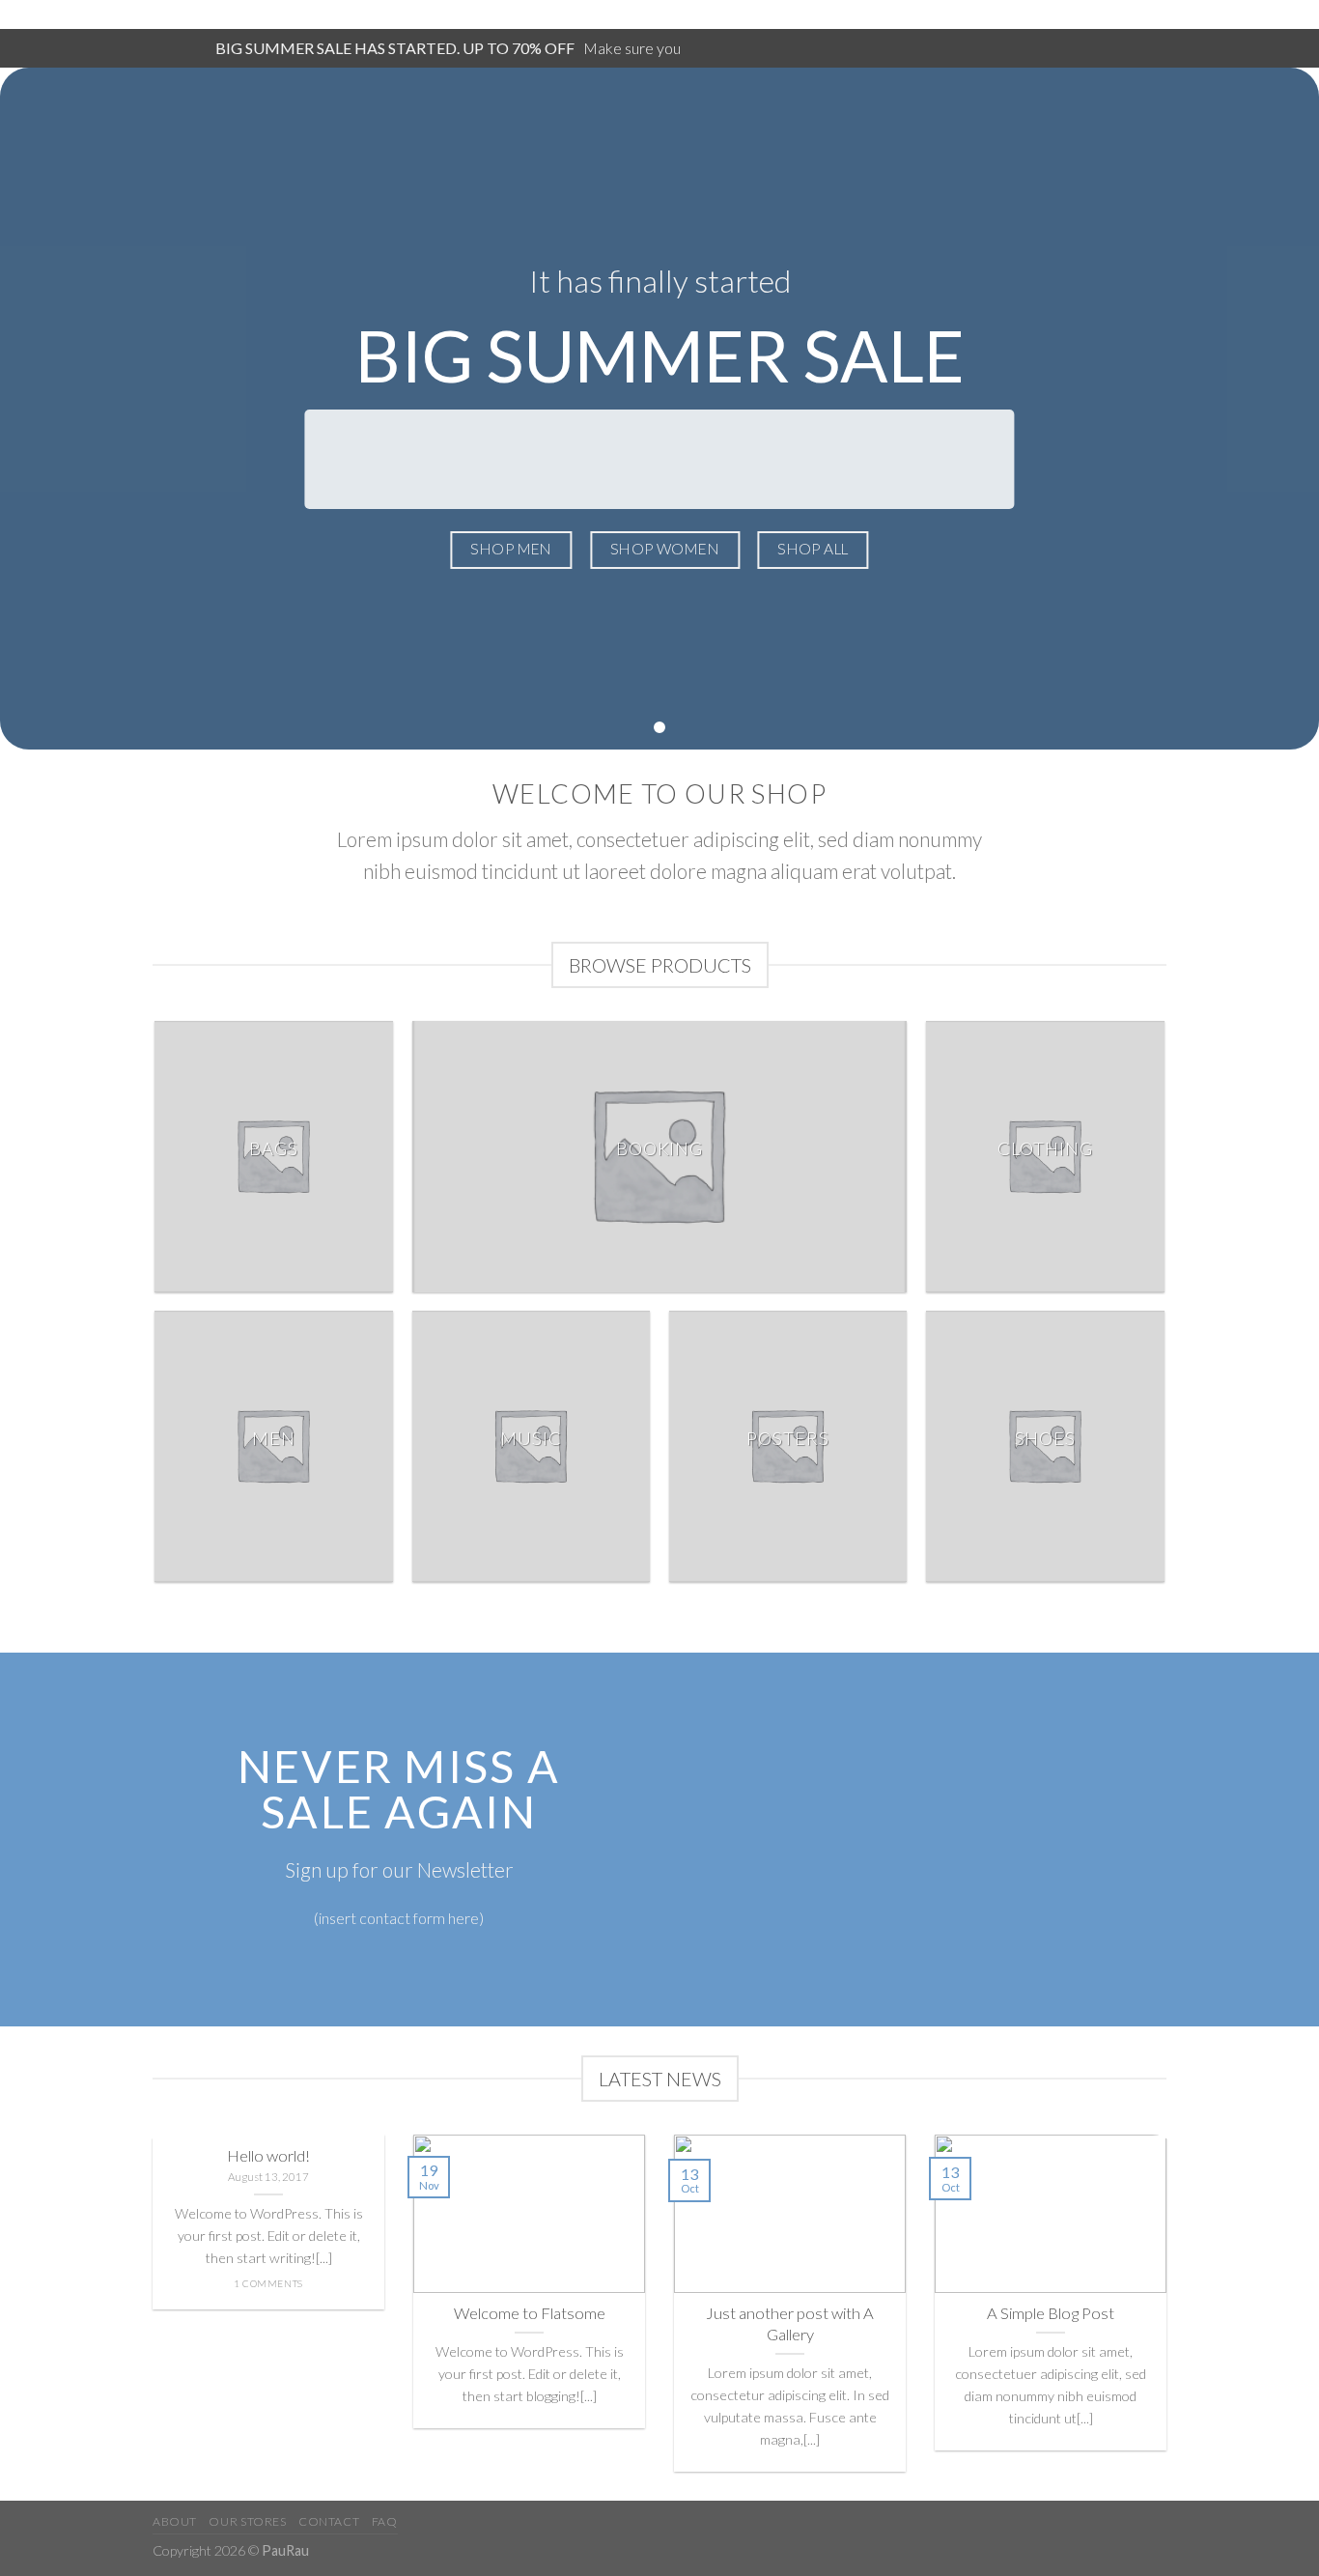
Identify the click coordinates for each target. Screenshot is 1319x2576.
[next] (1170, 2315)
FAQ (385, 2521)
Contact (329, 2521)
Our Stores (247, 2521)
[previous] (149, 2315)
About (175, 2521)
